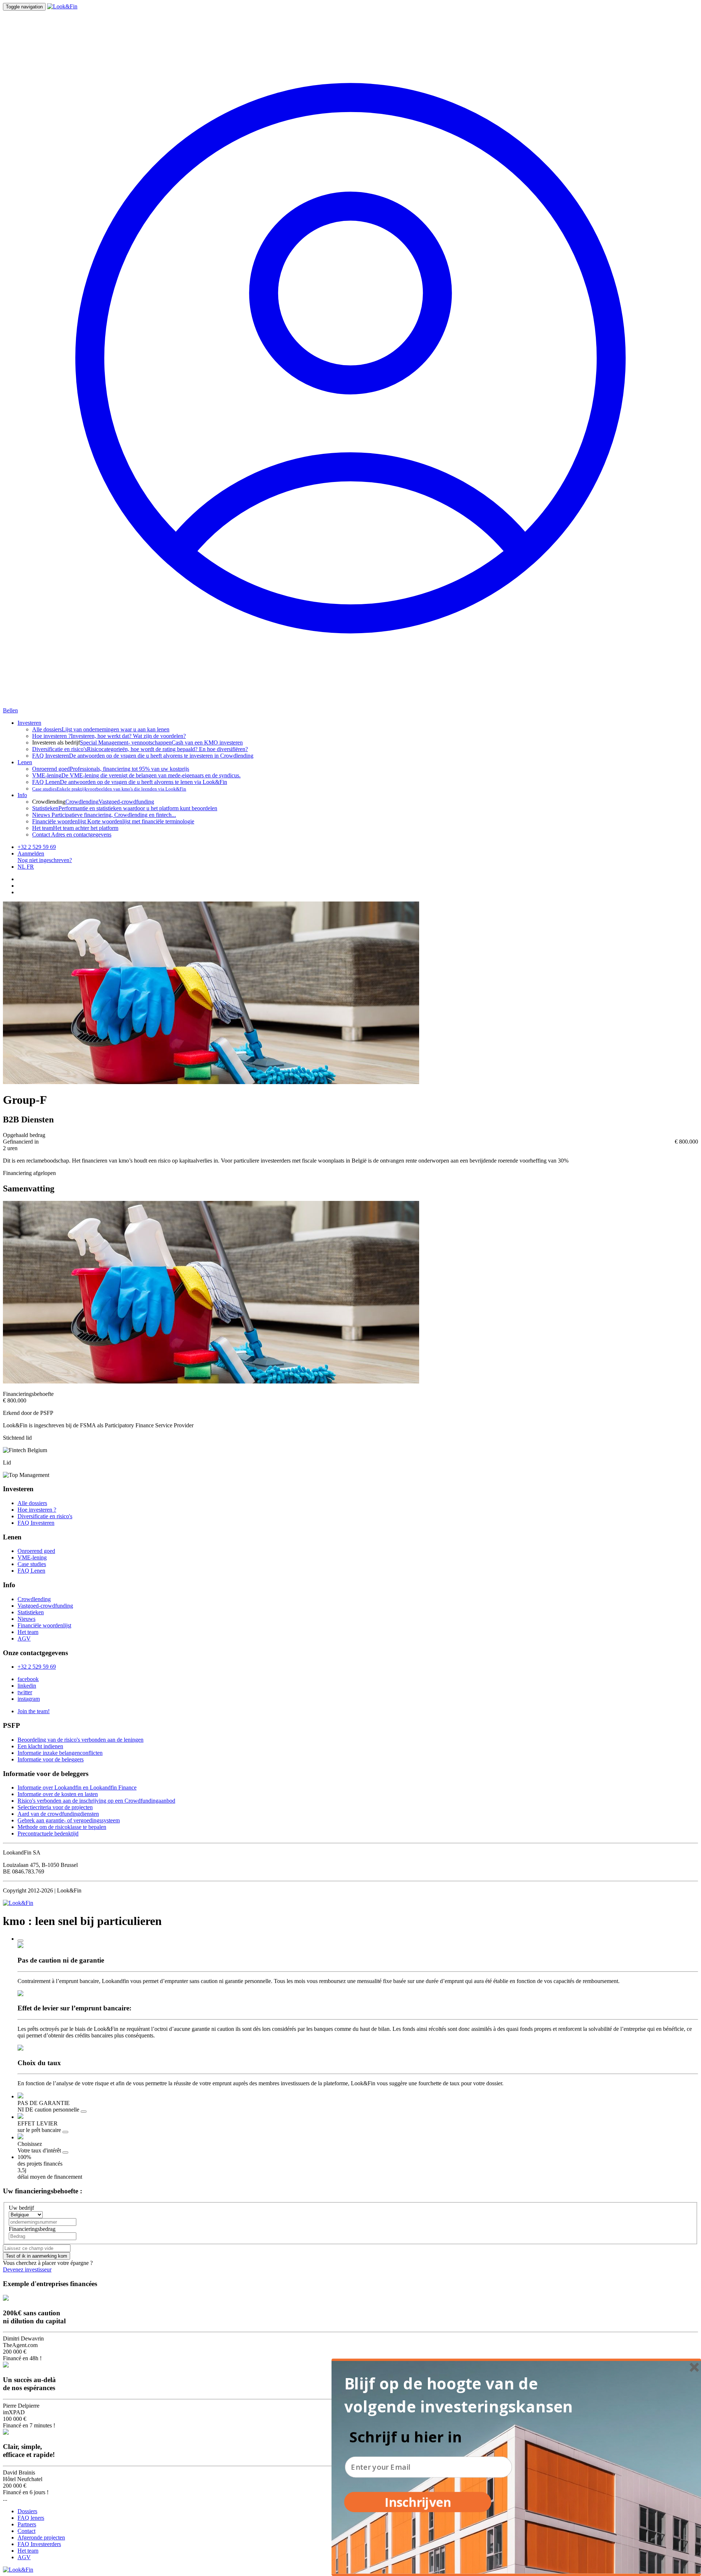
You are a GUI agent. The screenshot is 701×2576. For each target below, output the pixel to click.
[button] (465, 2395)
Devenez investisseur (27, 2269)
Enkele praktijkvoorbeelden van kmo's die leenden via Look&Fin (109, 789)
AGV (24, 1639)
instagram (29, 1699)
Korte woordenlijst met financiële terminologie (113, 821)
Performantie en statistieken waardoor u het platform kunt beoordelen (125, 808)
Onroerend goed (36, 1551)
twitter (25, 1692)
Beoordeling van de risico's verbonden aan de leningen (81, 1740)
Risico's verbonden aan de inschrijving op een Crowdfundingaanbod (96, 1801)
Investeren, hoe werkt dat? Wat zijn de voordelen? (109, 736)
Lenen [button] (25, 762)
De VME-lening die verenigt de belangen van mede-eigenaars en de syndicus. (136, 775)
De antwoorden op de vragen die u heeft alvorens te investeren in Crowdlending (143, 756)
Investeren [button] (29, 723)
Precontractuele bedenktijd (48, 1834)
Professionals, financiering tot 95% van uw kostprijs (111, 769)
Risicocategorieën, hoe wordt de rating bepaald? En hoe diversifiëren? (140, 749)
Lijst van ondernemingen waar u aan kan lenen (101, 729)
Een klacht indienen (40, 1746)
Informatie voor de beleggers (51, 1759)
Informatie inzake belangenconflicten (60, 1753)
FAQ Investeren (36, 1523)
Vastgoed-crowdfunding (126, 802)
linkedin (27, 1686)
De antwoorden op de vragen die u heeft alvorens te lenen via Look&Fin (130, 782)
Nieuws (26, 1619)
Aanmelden (31, 853)
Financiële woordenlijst (44, 1625)
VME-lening (32, 1557)
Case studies (32, 1564)
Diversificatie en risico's (45, 1516)
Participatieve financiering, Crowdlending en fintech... (104, 815)
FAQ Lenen (31, 1571)
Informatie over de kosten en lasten (58, 1794)
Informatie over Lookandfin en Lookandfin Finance (77, 1787)
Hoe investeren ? (37, 1510)
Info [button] (22, 795)
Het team (28, 1632)
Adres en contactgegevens (72, 835)
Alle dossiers (32, 1503)
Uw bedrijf (21, 2208)
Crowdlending (82, 802)
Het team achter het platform (75, 828)
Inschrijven (417, 2502)
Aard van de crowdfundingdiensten (58, 1814)
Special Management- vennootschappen (126, 742)
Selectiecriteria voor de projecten (55, 1807)
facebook (28, 1679)
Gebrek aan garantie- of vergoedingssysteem (69, 1820)
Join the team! (34, 1711)
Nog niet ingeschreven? (45, 860)
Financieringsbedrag (32, 2229)
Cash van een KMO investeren (207, 742)
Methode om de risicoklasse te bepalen (62, 1827)
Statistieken (31, 1612)
